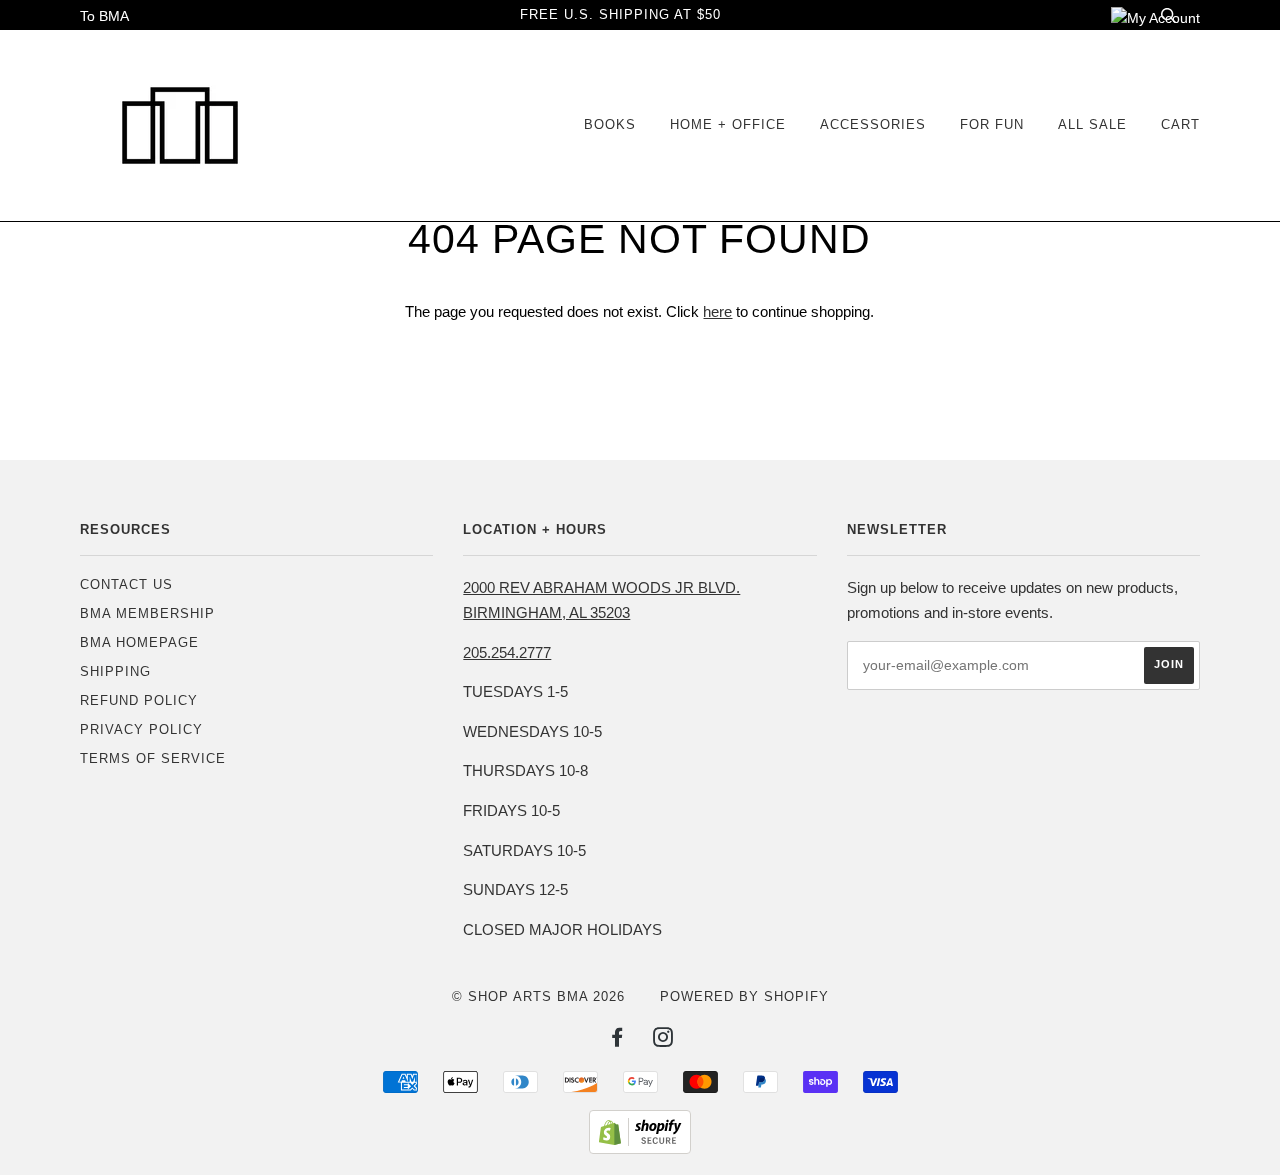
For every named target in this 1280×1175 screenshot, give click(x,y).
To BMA (104, 16)
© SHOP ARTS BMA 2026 (538, 996)
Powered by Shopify (744, 996)
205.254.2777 (507, 652)
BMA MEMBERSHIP (147, 613)
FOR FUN (992, 124)
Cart (1180, 124)
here (717, 311)
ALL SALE (1092, 124)
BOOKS (610, 124)
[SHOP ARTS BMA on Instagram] (663, 1040)
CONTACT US (126, 584)
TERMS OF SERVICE (153, 758)
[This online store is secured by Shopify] (640, 1149)
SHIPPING (115, 671)
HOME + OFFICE (728, 124)
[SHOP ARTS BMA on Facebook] (617, 1040)
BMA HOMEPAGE (139, 642)
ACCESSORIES (873, 124)
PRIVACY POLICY (141, 729)
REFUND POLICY (139, 700)
